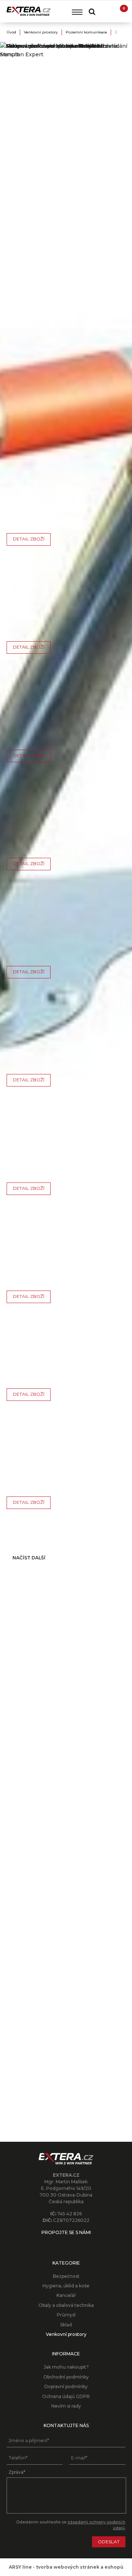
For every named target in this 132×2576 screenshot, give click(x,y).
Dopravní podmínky (66, 2386)
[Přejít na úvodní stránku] (29, 11)
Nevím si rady (66, 2406)
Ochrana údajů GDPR (66, 2396)
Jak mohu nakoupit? (66, 2367)
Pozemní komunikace (86, 32)
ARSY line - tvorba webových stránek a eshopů (66, 2567)
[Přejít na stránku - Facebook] (66, 2243)
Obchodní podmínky (66, 2377)
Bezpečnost (66, 2276)
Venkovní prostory (41, 32)
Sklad (66, 2325)
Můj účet (106, 11)
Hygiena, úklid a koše (66, 2286)
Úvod (11, 32)
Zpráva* (17, 2472)
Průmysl (66, 2315)
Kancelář (66, 2295)
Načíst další (29, 1558)
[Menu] (77, 12)
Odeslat (109, 2542)
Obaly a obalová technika (66, 2305)
